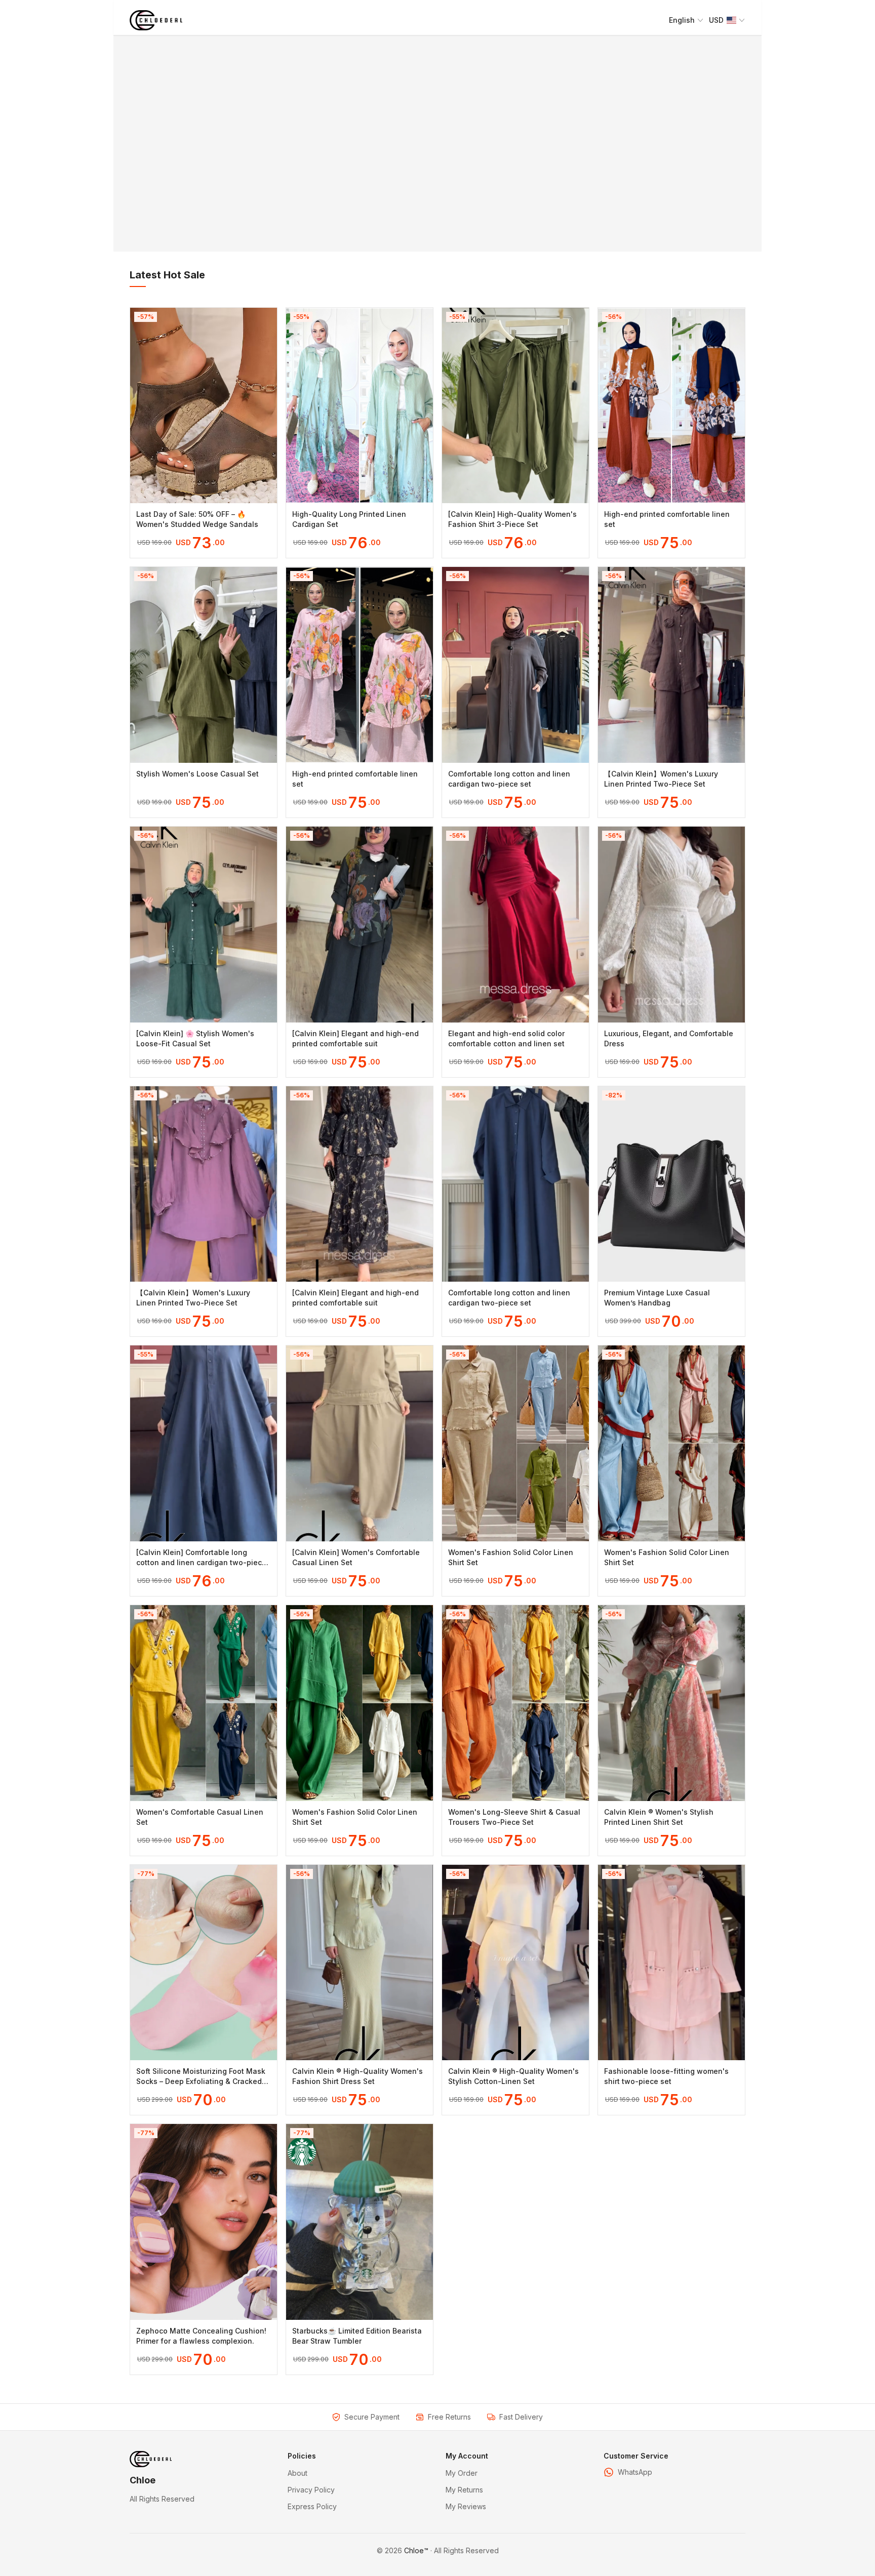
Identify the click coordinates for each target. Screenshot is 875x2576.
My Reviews (466, 2506)
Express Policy (312, 2506)
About (297, 2473)
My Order (462, 2473)
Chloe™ (416, 2550)
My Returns (464, 2490)
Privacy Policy (311, 2490)
